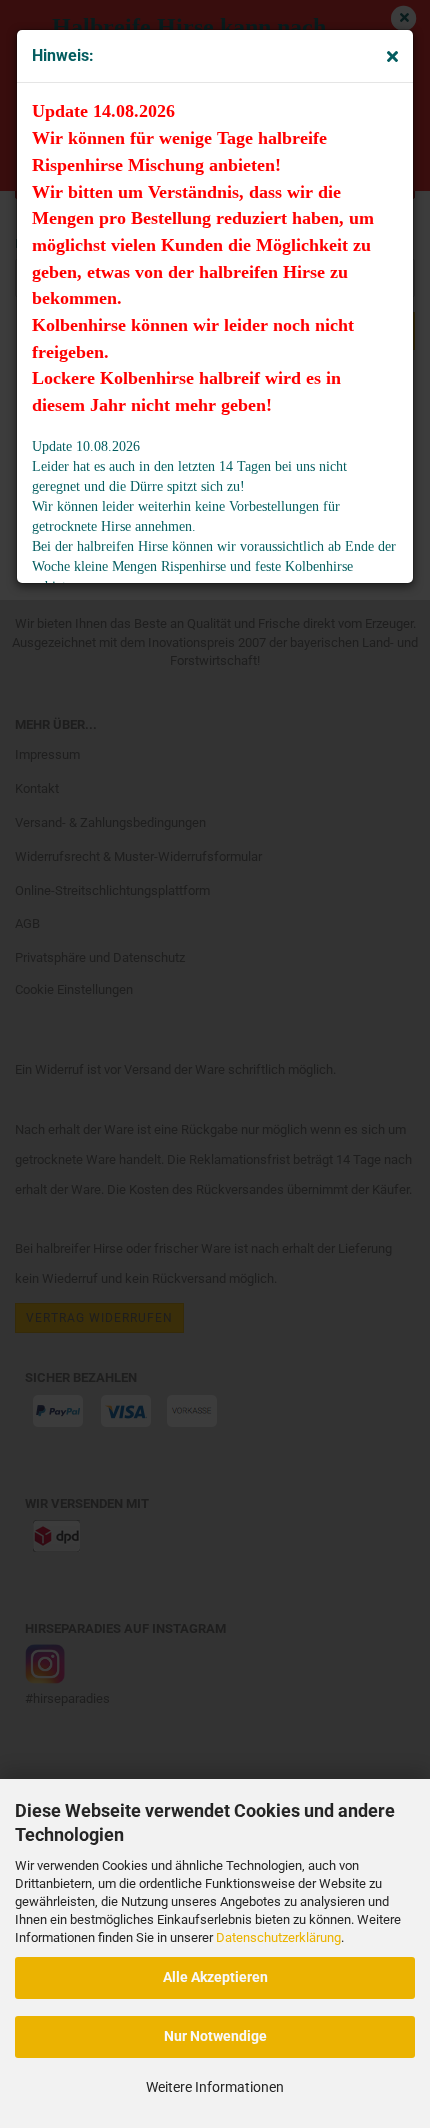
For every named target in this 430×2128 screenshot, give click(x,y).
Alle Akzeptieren (215, 1977)
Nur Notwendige (215, 2036)
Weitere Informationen (215, 2087)
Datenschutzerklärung (278, 1937)
